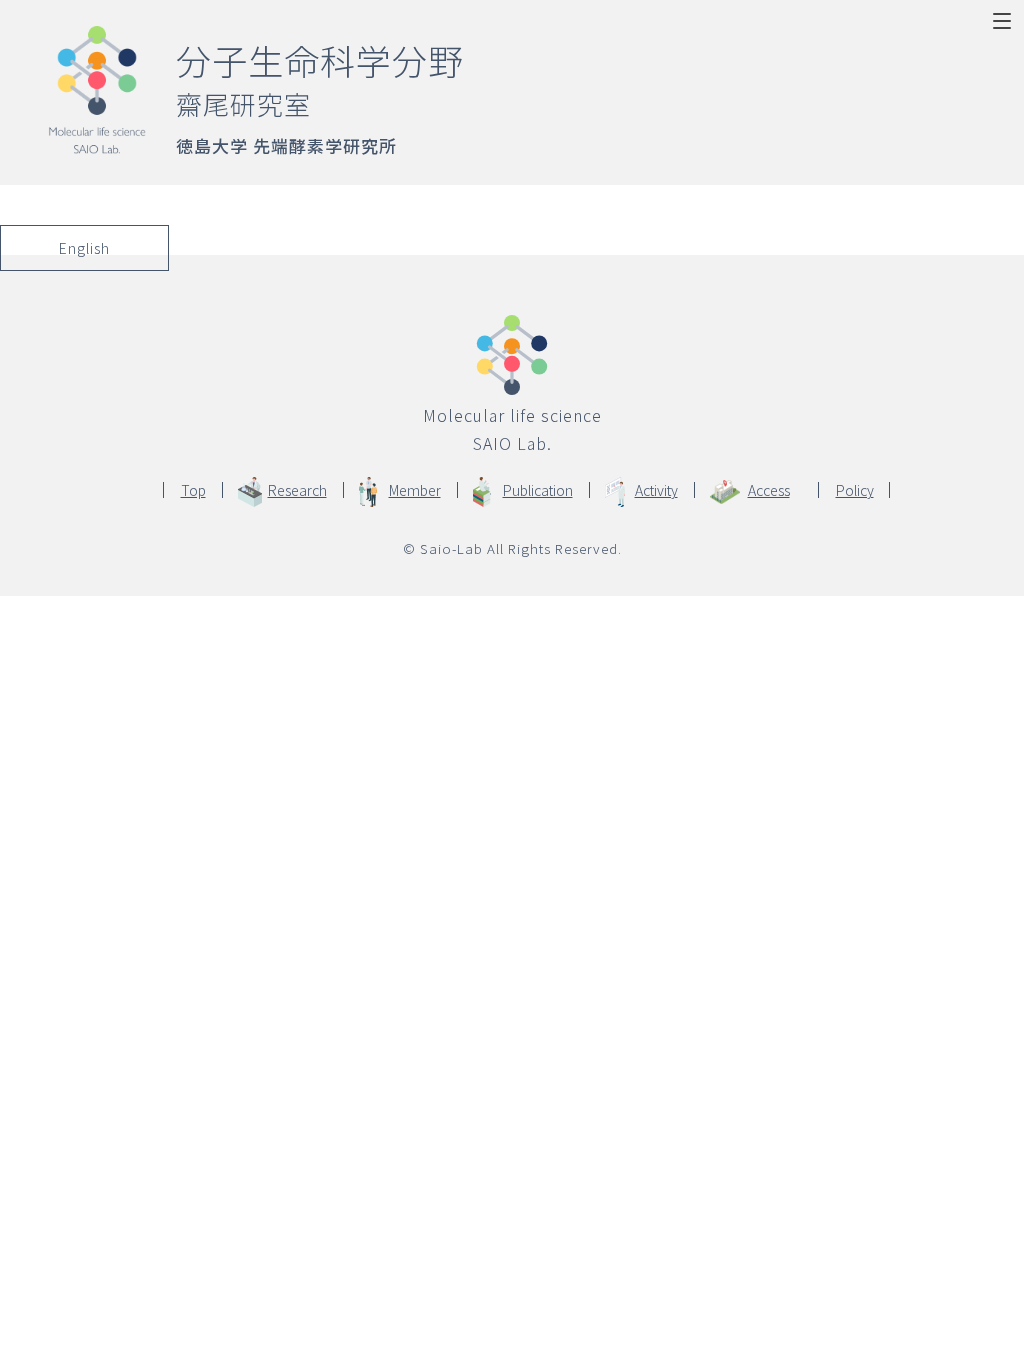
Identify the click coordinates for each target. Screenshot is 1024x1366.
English (84, 248)
